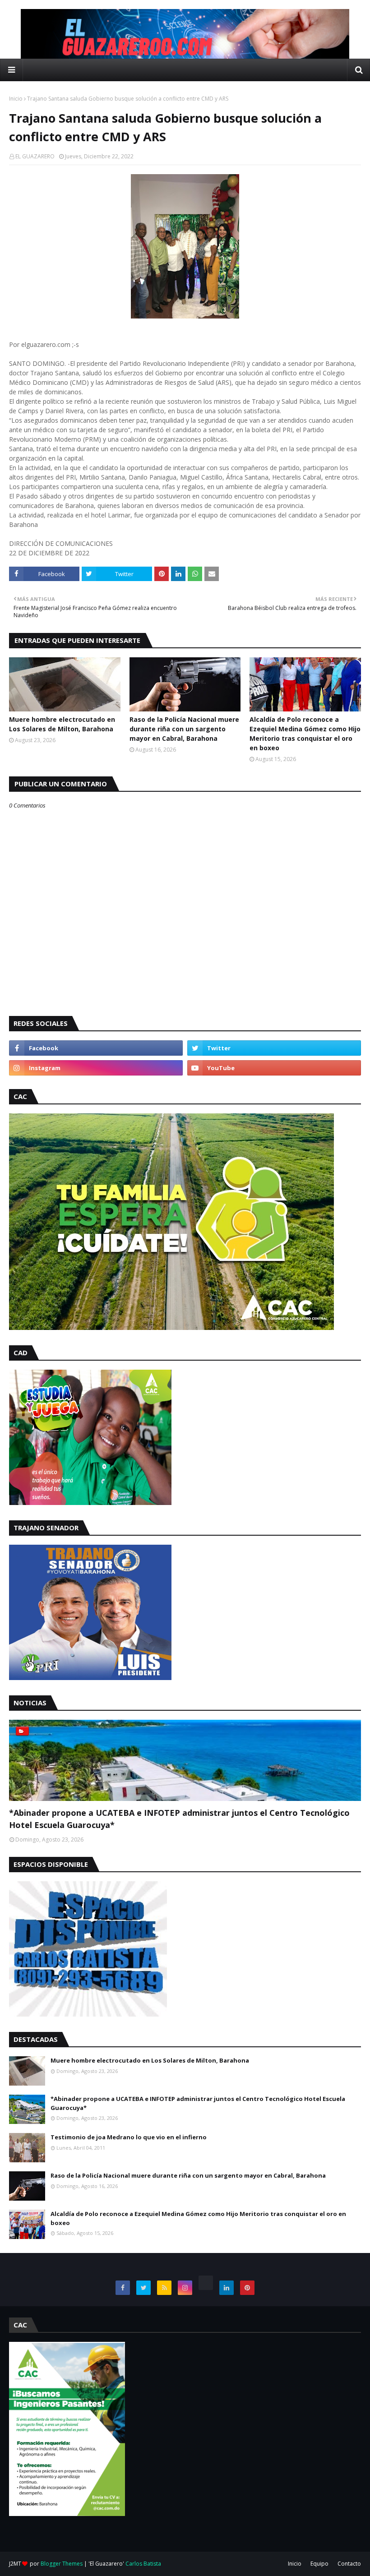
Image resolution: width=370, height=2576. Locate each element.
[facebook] (96, 1048)
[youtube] (274, 1068)
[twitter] (274, 1048)
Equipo (319, 2564)
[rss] (164, 2288)
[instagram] (96, 1068)
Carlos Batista (143, 2564)
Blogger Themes (62, 2564)
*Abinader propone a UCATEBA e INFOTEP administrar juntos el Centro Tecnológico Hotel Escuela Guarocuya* (179, 1819)
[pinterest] (247, 2288)
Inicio (16, 99)
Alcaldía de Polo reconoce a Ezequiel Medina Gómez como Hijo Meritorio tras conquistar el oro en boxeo (305, 734)
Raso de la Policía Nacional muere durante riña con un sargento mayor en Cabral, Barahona (184, 729)
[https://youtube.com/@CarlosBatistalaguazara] (206, 2283)
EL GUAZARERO (35, 156)
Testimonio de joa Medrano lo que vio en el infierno (129, 2137)
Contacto (349, 2564)
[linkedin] (227, 2288)
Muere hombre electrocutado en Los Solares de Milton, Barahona (62, 724)
